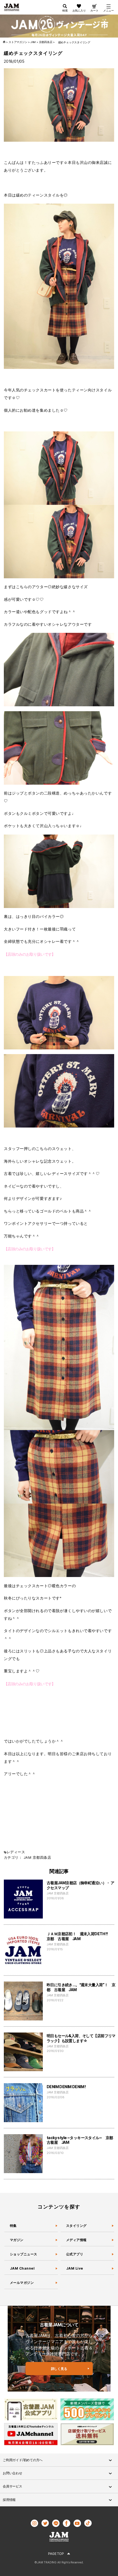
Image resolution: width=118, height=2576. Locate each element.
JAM (27, 1858)
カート (94, 10)
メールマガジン (22, 2283)
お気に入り (79, 10)
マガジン (17, 2240)
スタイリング (76, 2226)
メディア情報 (76, 2240)
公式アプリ (75, 2254)
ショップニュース (24, 2254)
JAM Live (75, 2268)
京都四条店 (42, 1858)
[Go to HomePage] (5, 42)
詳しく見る (59, 2369)
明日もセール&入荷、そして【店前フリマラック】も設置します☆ (81, 2038)
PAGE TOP (56, 2554)
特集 (13, 2226)
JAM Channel (22, 2268)
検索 (65, 10)
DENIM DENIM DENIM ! (66, 2087)
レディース (16, 1852)
